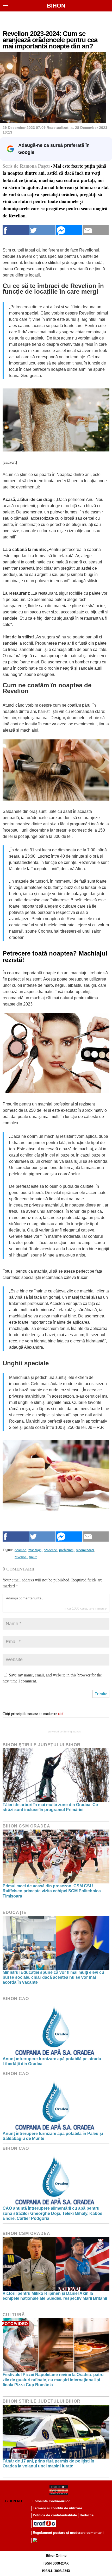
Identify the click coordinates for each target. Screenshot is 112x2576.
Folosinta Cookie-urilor (51, 2501)
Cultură (14, 2315)
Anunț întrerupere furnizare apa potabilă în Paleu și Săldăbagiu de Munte (53, 2136)
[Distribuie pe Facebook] (16, 230)
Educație (15, 1912)
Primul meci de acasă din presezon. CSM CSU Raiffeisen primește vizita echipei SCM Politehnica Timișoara (52, 1891)
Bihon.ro (14, 2501)
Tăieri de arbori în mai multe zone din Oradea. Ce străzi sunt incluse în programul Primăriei (50, 1807)
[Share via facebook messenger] (69, 230)
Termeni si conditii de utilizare (57, 2508)
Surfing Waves (72, 1732)
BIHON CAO (16, 1999)
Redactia (87, 2515)
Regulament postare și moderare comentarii (68, 2533)
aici (61, 1714)
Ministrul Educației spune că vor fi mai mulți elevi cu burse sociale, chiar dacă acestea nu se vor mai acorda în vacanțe (53, 1977)
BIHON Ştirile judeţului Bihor (42, 1745)
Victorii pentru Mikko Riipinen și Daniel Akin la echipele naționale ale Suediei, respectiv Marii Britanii (55, 2296)
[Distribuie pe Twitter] (42, 230)
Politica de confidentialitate (55, 2515)
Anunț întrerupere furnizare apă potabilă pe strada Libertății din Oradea (52, 2061)
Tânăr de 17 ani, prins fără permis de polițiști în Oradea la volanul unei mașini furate (48, 2464)
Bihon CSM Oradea (26, 1826)
